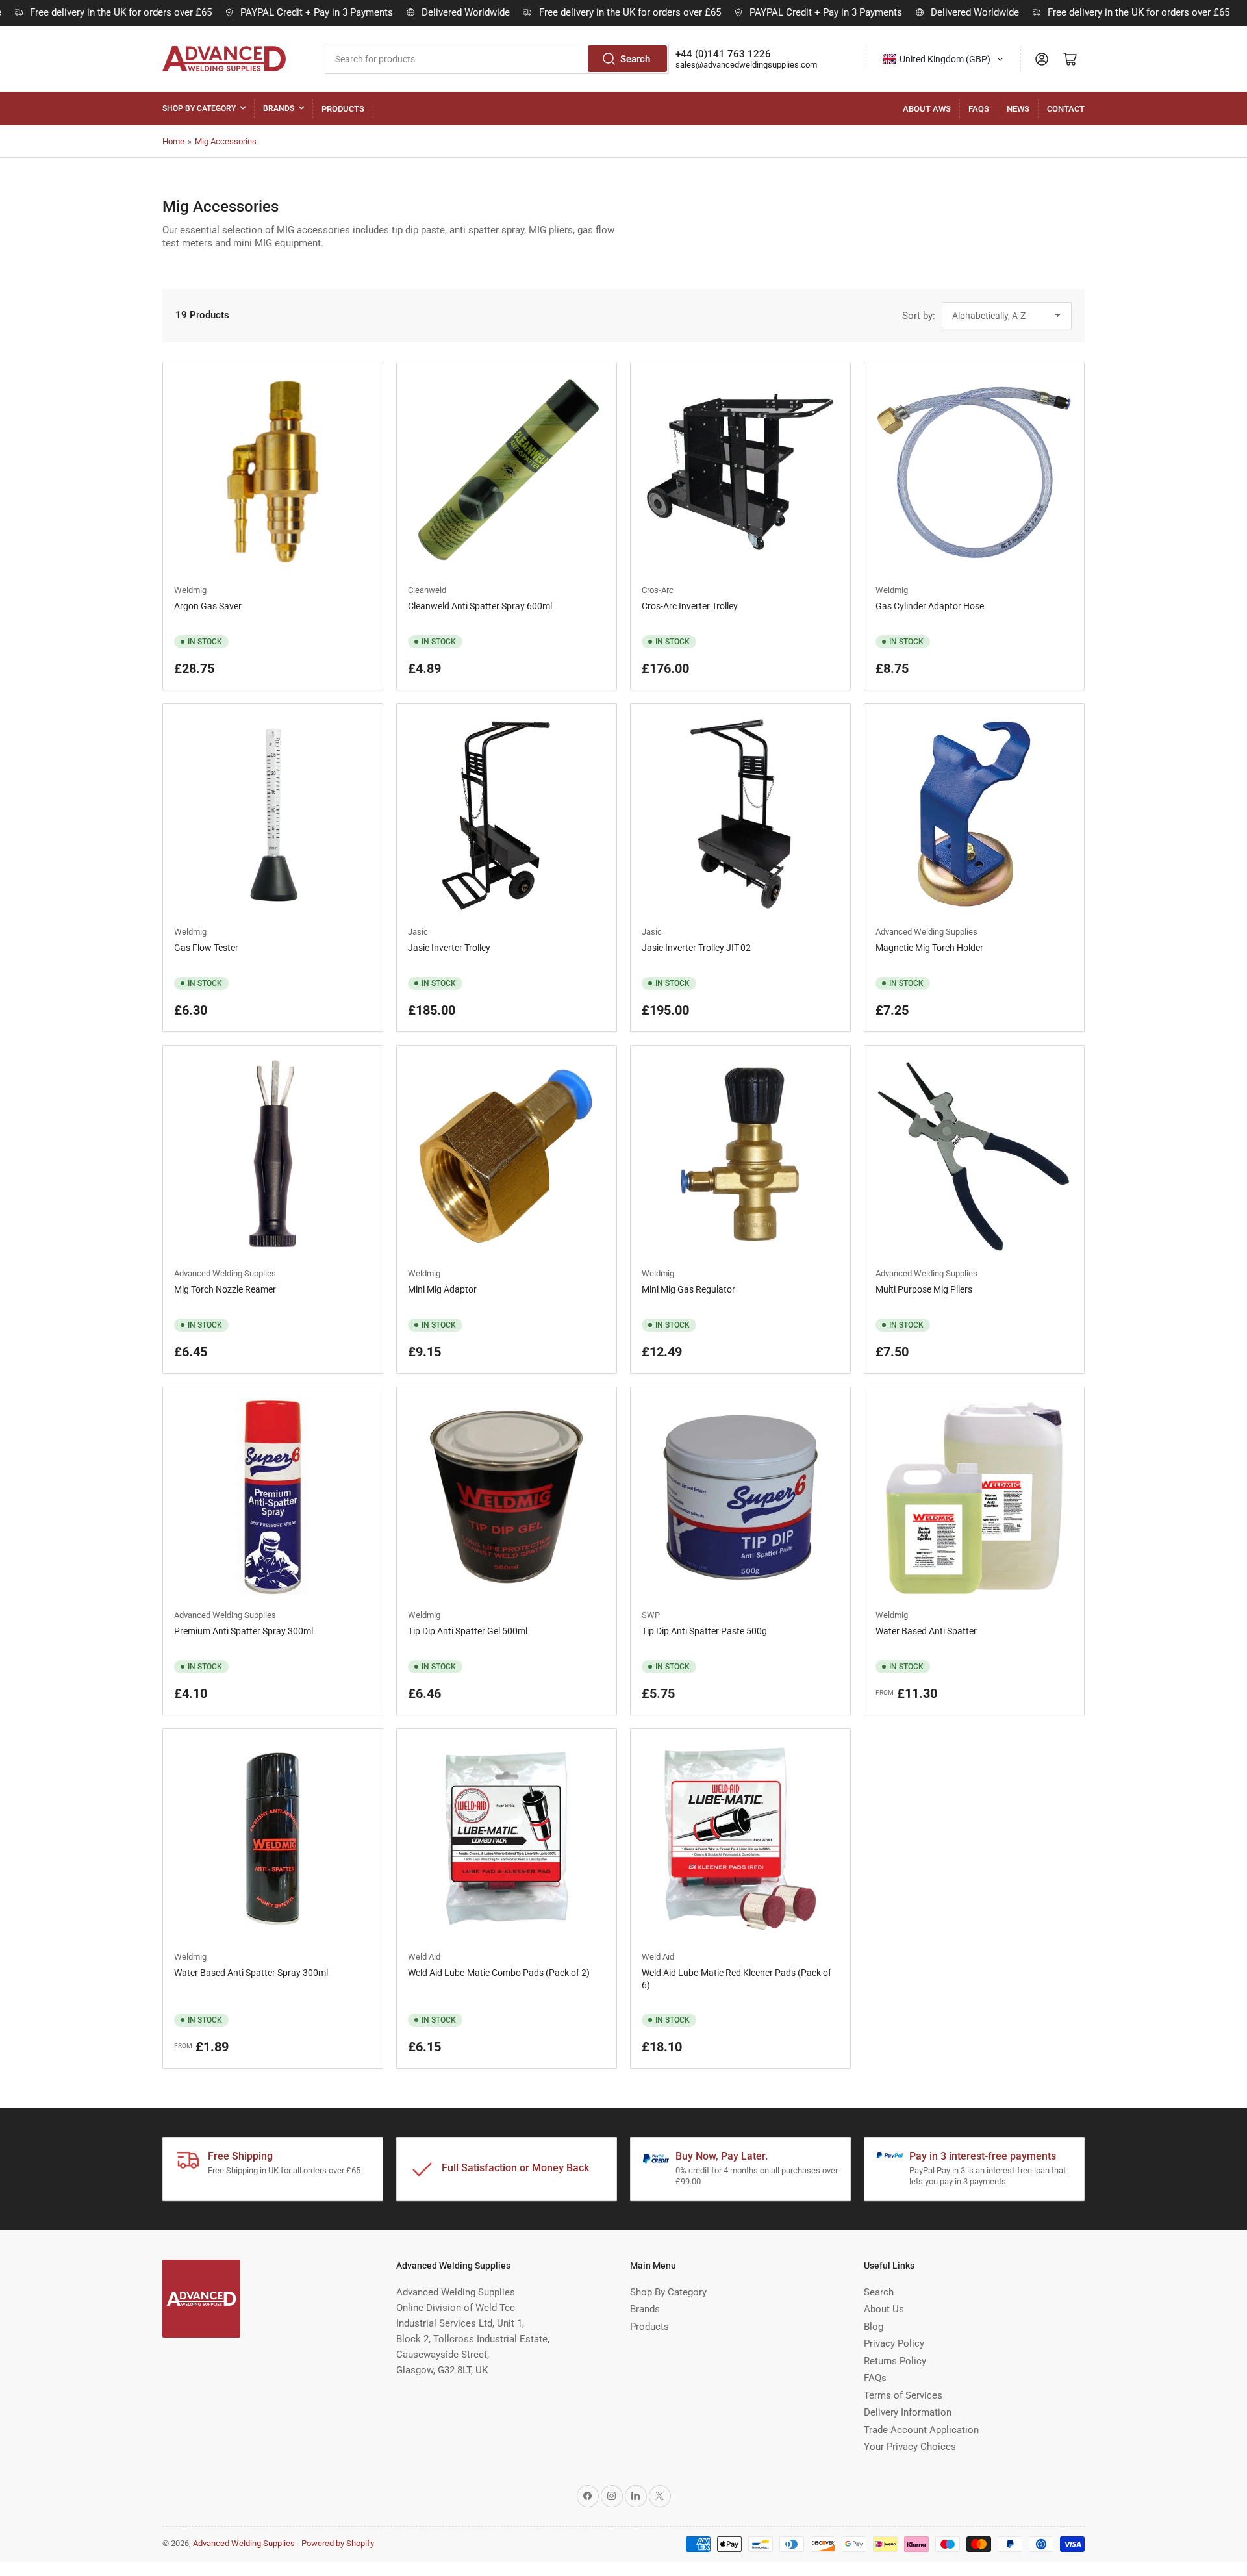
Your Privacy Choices (910, 2447)
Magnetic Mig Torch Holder (929, 948)
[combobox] (497, 59)
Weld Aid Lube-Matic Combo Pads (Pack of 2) (499, 1973)
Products (343, 109)
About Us (884, 2309)
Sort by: (919, 316)
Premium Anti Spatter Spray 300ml (244, 1631)
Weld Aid (424, 1957)
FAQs (979, 109)
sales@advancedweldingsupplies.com (746, 65)
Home (173, 141)
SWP (651, 1615)
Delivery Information (908, 2412)
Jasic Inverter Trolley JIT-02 (696, 948)
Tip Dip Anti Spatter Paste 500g (704, 1631)
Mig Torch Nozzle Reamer (225, 1289)
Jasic (418, 932)
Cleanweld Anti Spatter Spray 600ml (480, 606)
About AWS (927, 109)
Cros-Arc (658, 590)
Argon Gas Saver (208, 606)
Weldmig (190, 590)
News (1018, 109)
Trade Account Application (921, 2430)
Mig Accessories (226, 141)
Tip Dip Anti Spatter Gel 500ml (468, 1631)
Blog (874, 2327)
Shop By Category (199, 108)
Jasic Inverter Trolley (449, 948)
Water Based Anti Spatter (926, 1631)
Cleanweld (427, 590)
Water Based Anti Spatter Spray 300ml (251, 1973)
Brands (279, 108)
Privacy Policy (894, 2343)
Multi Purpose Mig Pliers (924, 1289)
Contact (1066, 109)
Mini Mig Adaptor (442, 1289)
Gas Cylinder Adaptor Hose (930, 606)
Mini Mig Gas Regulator (688, 1289)
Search (635, 59)
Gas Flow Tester (206, 948)
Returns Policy (895, 2361)
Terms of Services (903, 2395)
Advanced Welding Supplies (926, 932)
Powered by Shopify (338, 2543)
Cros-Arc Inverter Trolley (690, 606)
